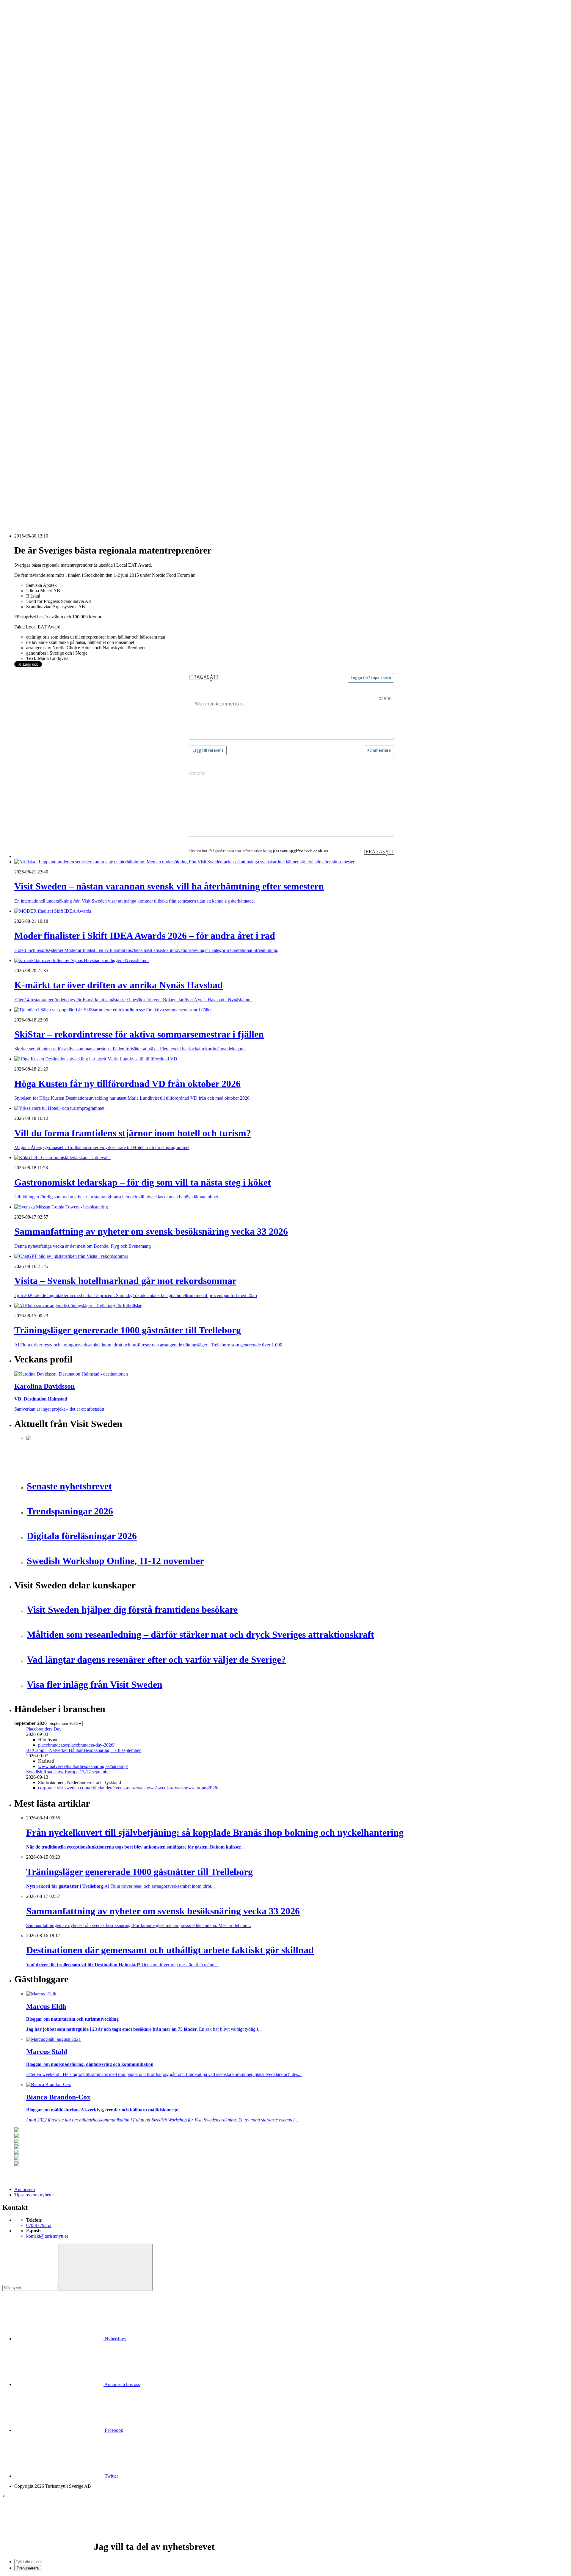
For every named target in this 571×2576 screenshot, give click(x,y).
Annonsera (25, 26)
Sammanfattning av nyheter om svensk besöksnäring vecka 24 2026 (90, 472)
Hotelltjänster (39, 297)
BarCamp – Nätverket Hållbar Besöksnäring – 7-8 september (83, 1750)
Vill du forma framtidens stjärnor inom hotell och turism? (79, 445)
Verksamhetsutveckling (48, 366)
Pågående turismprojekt (48, 248)
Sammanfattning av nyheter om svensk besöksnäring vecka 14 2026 (90, 493)
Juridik (33, 307)
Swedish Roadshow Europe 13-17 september (69, 1772)
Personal (34, 339)
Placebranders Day (44, 1729)
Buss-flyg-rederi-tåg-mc (48, 157)
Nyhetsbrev (115, 2339)
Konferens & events (45, 136)
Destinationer (39, 125)
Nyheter (22, 109)
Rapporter (36, 259)
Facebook (113, 2430)
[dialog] (285, 2532)
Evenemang (37, 211)
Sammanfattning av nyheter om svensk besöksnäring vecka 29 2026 (90, 451)
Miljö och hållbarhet (45, 334)
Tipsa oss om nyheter (34, 2195)
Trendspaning (39, 264)
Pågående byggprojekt (47, 243)
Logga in (23, 398)
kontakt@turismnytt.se (47, 2236)
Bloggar (34, 200)
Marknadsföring (41, 238)
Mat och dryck (40, 329)
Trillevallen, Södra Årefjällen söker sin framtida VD (75, 456)
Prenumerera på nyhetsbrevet (44, 511)
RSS (19, 503)
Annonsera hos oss (122, 2384)
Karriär (21, 168)
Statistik (34, 270)
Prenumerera (28, 2568)
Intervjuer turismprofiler (48, 232)
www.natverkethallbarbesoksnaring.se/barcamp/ (83, 1766)
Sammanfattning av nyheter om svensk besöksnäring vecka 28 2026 (90, 461)
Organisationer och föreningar (54, 345)
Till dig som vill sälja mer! (51, 382)
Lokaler (33, 318)
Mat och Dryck (40, 141)
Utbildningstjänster (44, 361)
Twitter (111, 2476)
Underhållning (40, 355)
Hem (19, 104)
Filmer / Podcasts (42, 222)
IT (28, 302)
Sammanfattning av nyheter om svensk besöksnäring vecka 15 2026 (90, 483)
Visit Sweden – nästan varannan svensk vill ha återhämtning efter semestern (97, 414)
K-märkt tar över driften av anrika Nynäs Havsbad (73, 424)
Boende (33, 120)
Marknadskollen (29, 195)
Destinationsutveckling (36, 163)
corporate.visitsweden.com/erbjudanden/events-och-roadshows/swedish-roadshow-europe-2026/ (128, 1788)
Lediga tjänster (40, 179)
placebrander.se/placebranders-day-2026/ (76, 1745)
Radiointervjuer (41, 254)
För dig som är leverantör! (51, 377)
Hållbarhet (36, 227)
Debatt (32, 206)
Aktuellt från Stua (43, 275)
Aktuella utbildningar (46, 173)
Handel (33, 131)
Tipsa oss (23, 20)
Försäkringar (38, 291)
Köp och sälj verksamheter (51, 313)
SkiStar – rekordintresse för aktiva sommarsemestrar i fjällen (82, 430)
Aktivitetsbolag (40, 115)
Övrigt (32, 371)
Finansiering (38, 216)
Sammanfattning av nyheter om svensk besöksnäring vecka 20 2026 (90, 477)
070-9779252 (39, 2225)
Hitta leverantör (29, 280)
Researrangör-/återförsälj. (50, 152)
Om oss (21, 36)
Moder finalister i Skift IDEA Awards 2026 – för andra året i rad (86, 419)
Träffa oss (23, 42)
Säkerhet (34, 350)
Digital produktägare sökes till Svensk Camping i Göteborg (82, 488)
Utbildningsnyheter (44, 190)
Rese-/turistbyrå (41, 147)
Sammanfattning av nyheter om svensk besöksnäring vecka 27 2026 (90, 467)
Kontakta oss (26, 31)
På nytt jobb (37, 184)
